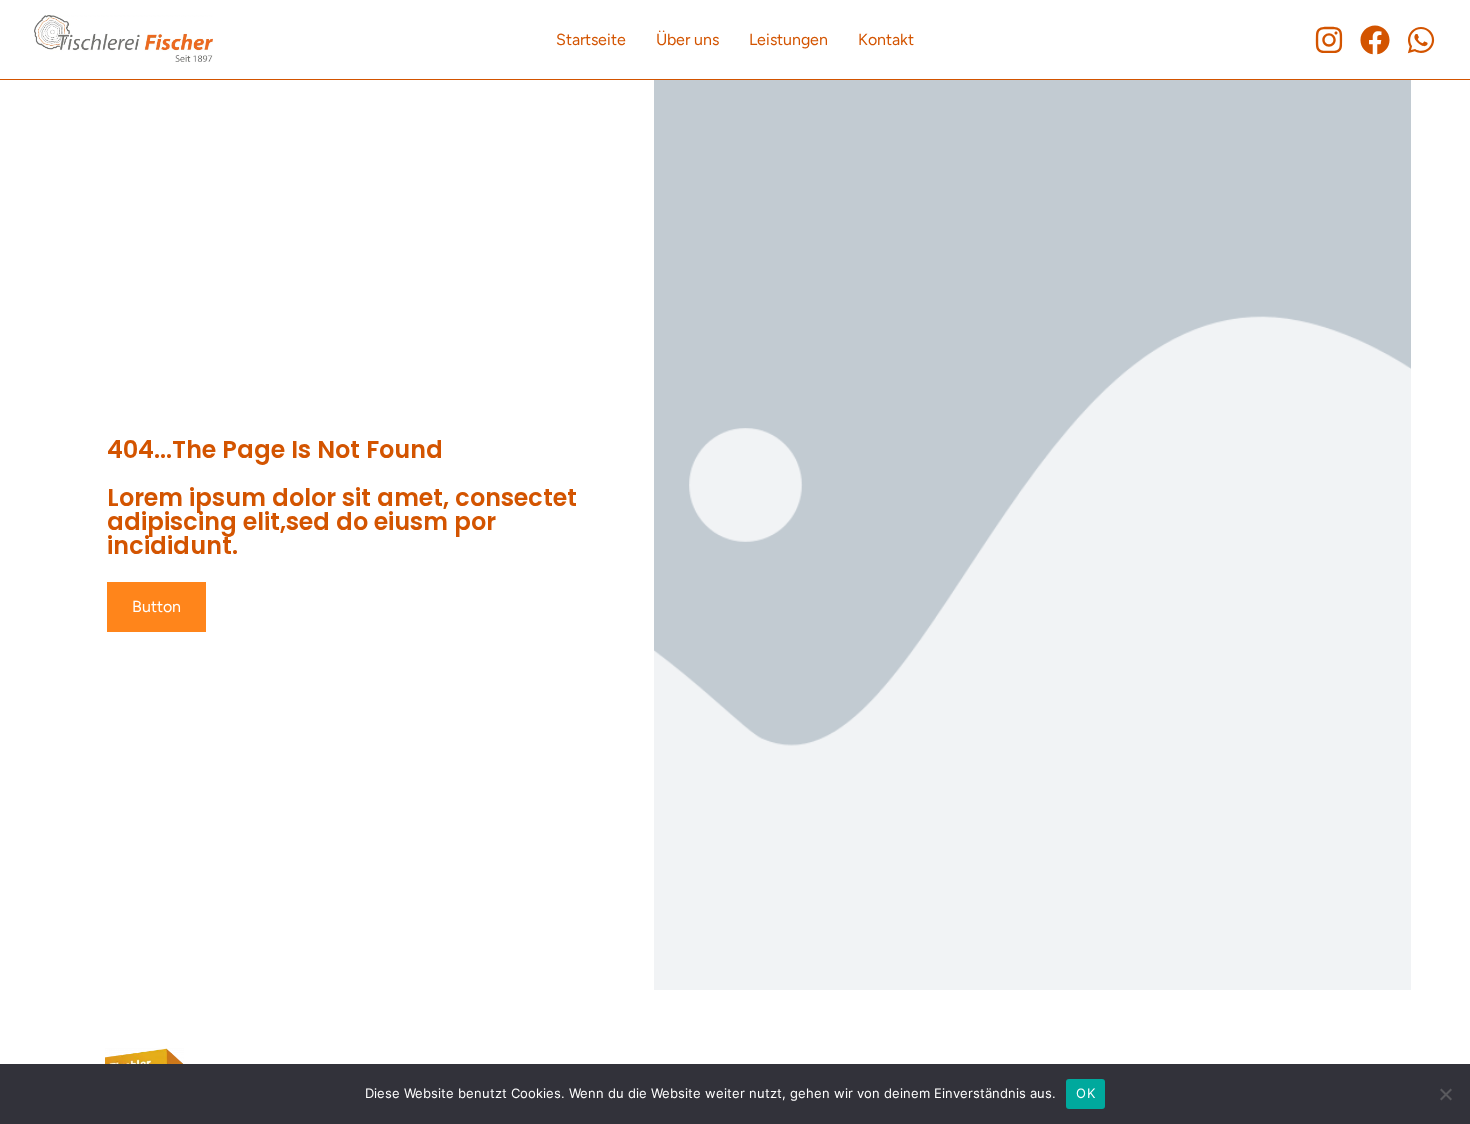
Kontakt (886, 39)
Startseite (591, 39)
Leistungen (788, 39)
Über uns (687, 39)
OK (1085, 1093)
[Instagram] (1329, 40)
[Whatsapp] (1421, 40)
